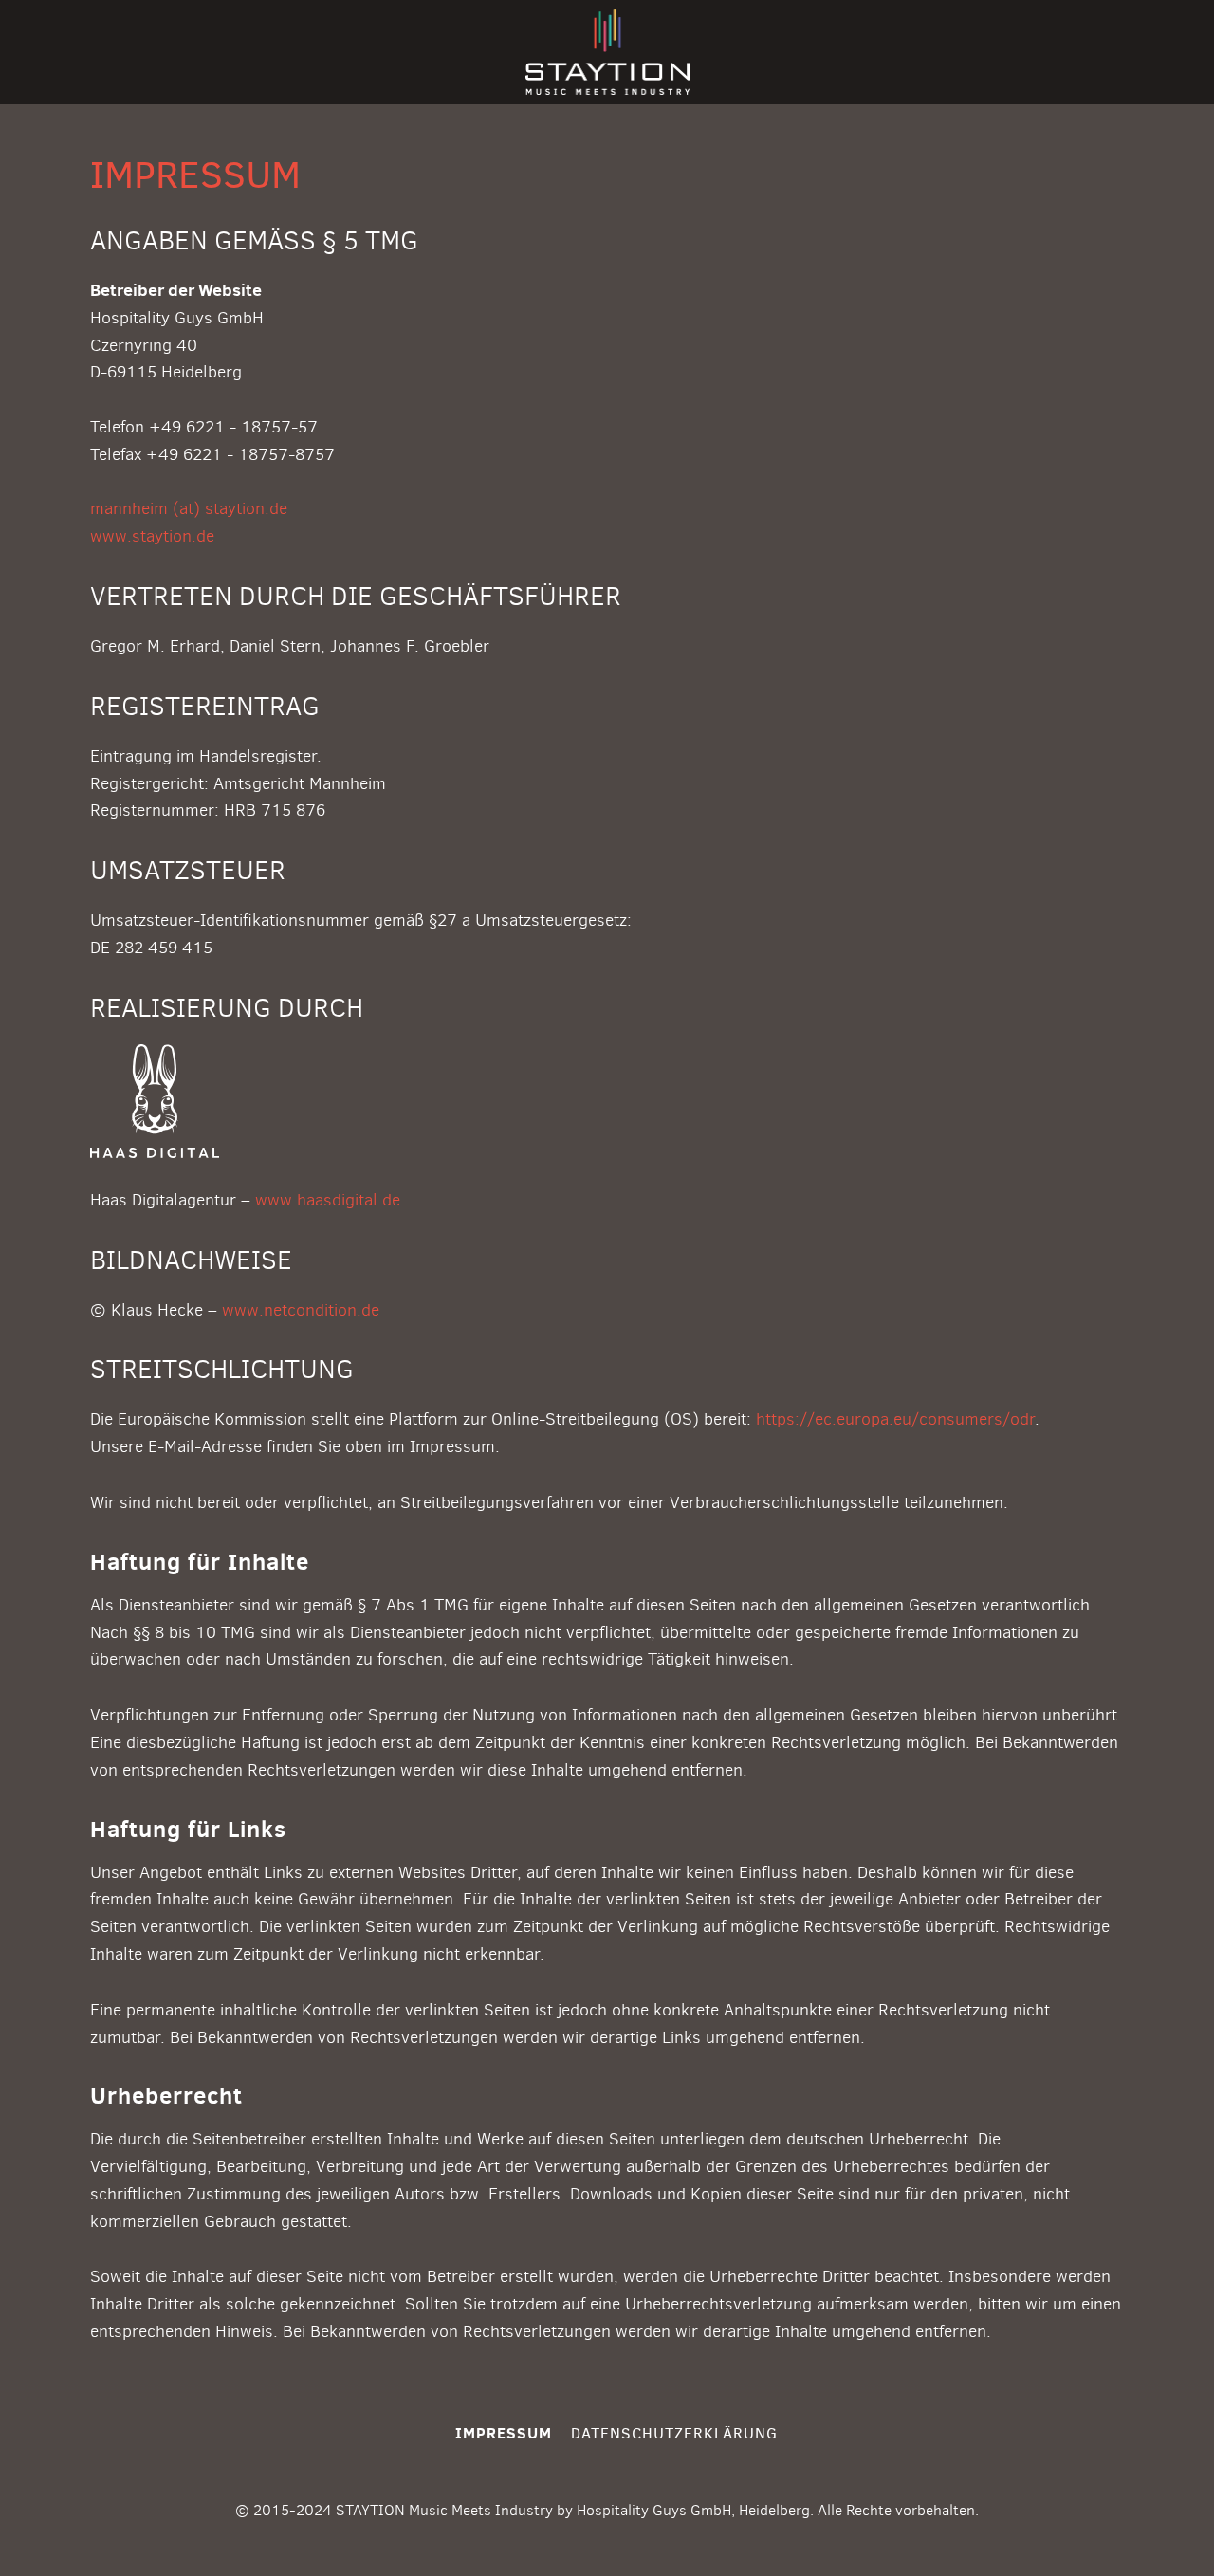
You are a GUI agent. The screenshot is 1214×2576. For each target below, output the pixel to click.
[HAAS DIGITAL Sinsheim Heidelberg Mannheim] (155, 1058)
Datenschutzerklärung (674, 2433)
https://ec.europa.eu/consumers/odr (895, 1419)
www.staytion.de (152, 536)
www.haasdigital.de (328, 1200)
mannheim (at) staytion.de (189, 508)
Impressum (504, 2433)
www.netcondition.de (301, 1310)
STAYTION (607, 52)
